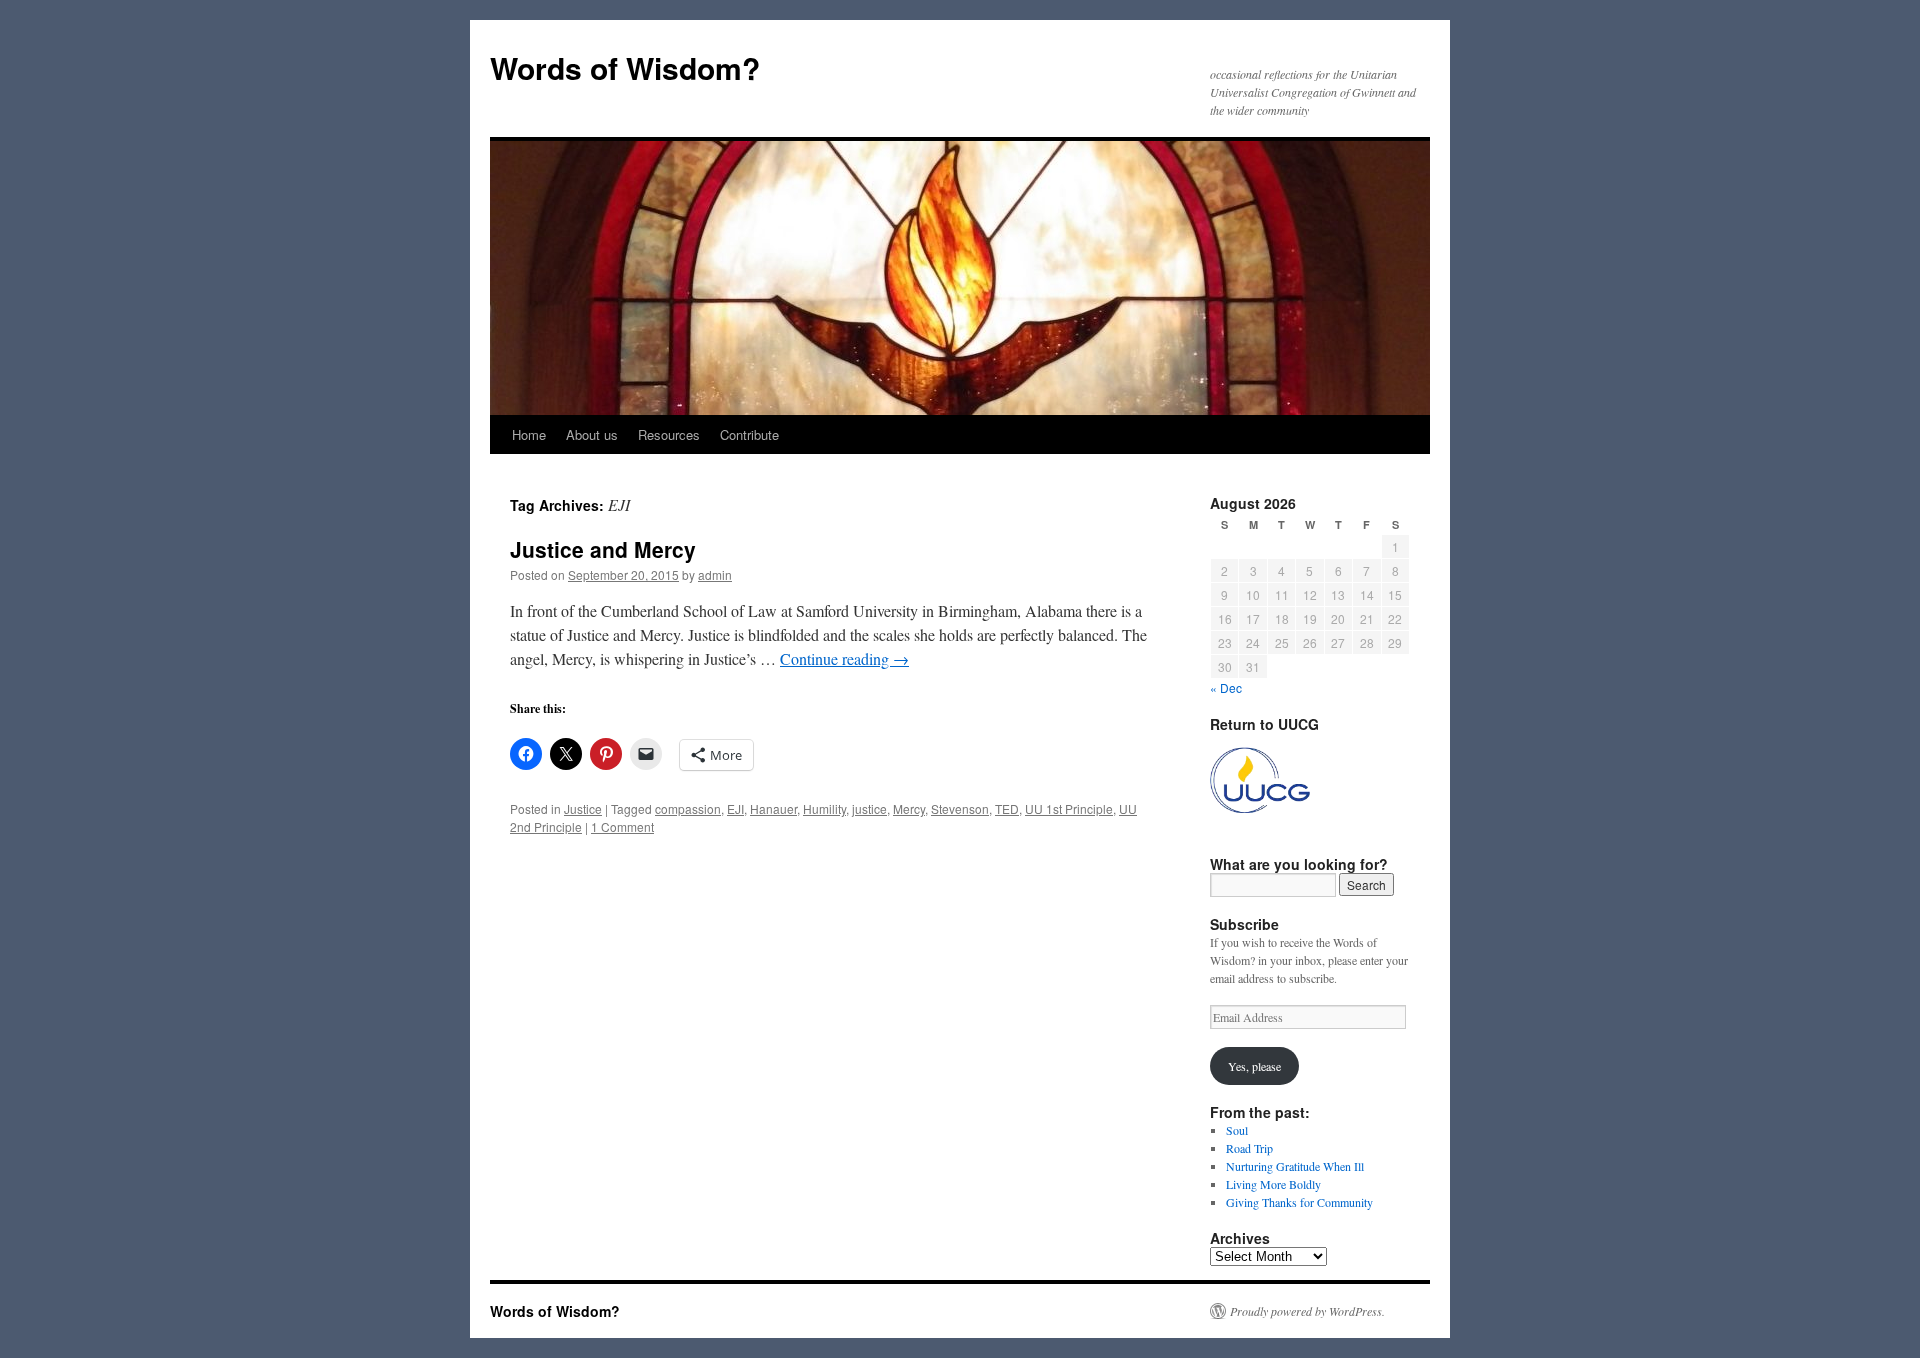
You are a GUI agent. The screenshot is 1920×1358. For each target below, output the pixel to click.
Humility (824, 808)
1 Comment (622, 826)
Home (529, 434)
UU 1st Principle (1069, 808)
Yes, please (1254, 1066)
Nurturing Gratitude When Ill (1295, 1166)
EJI (735, 808)
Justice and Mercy (603, 549)
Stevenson (960, 808)
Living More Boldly (1273, 1184)
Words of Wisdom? (625, 67)
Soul (1237, 1130)
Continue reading (844, 658)
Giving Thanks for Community (1299, 1202)
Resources (669, 434)
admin (715, 574)
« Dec (1226, 687)
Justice (583, 808)
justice (869, 808)
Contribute (749, 434)
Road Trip (1249, 1148)
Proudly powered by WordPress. (1307, 1311)
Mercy (909, 808)
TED (1007, 808)
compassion (688, 808)
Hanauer (773, 808)
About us (592, 434)
